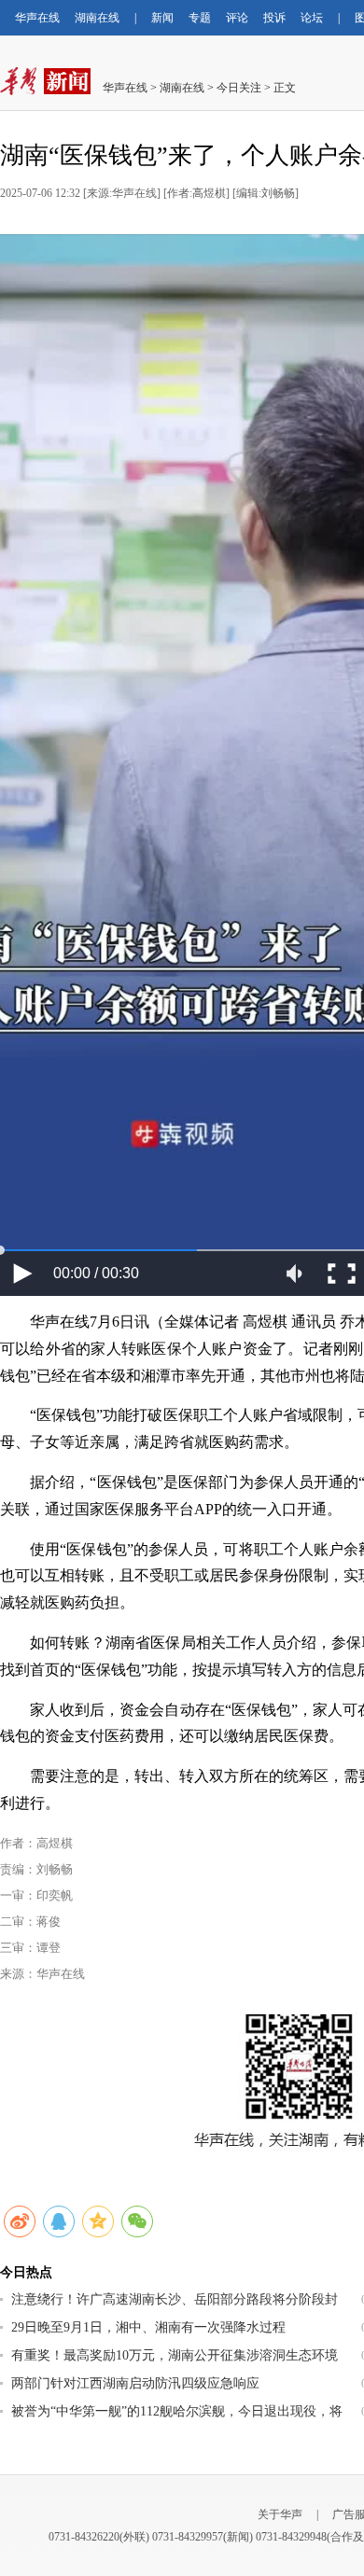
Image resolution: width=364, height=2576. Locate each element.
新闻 (162, 18)
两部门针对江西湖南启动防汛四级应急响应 (135, 2383)
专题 (200, 18)
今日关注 (239, 88)
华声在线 (37, 18)
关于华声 (280, 2514)
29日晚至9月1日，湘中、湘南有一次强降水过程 (148, 2327)
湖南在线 (97, 18)
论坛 (312, 18)
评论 (237, 18)
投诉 (274, 18)
